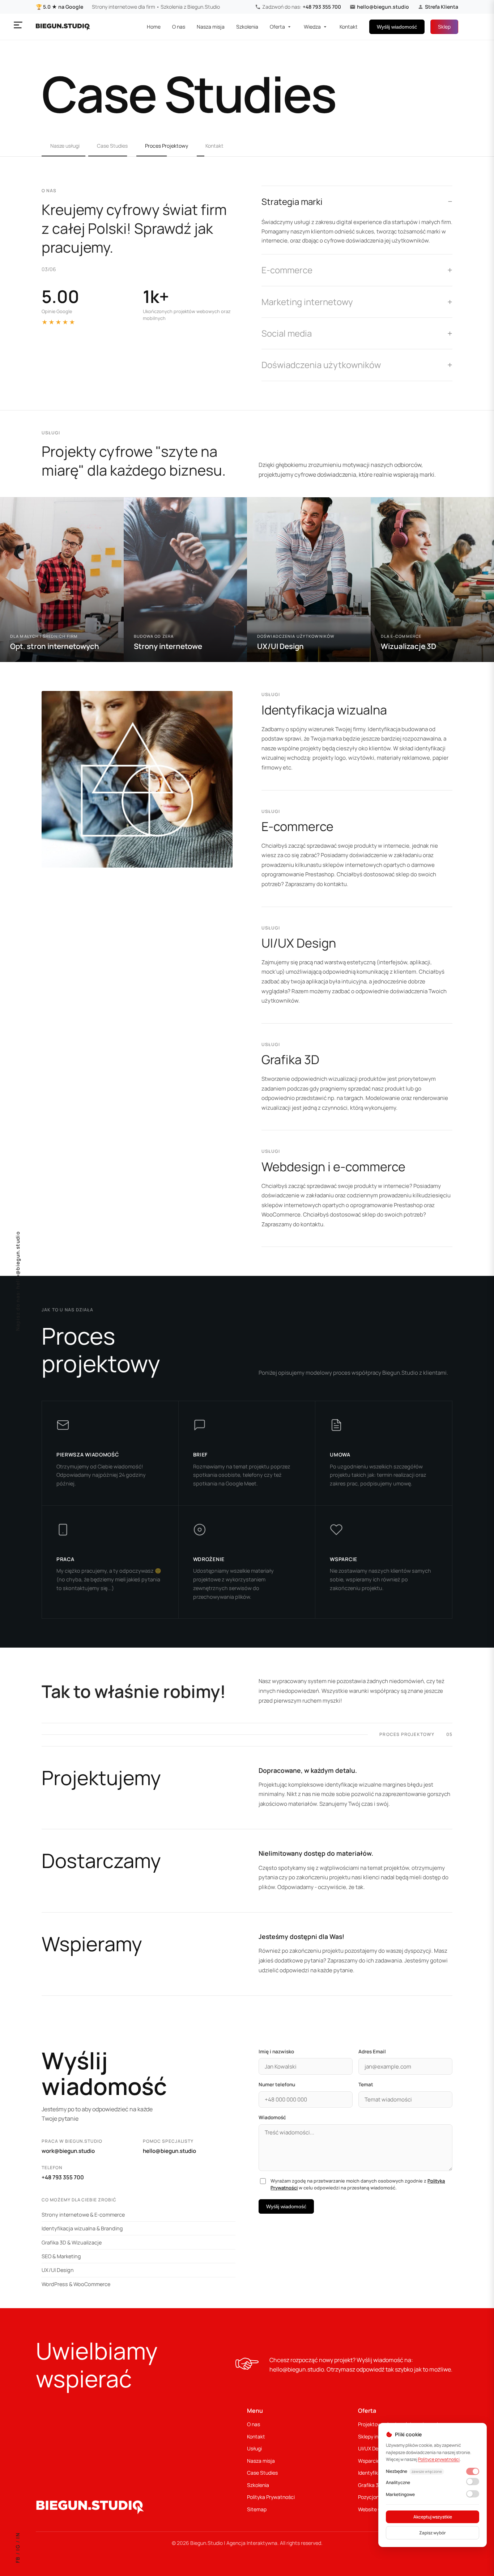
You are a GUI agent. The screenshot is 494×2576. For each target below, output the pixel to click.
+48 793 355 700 (322, 7)
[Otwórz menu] (18, 25)
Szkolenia (247, 27)
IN (18, 2536)
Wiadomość (272, 2117)
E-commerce (287, 270)
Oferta (277, 27)
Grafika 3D (370, 2485)
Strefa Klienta (442, 7)
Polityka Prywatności (271, 2497)
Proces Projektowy (167, 146)
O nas (179, 27)
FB (18, 2560)
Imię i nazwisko (276, 2052)
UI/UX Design (373, 2448)
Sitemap (257, 2509)
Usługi (254, 2448)
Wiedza (312, 27)
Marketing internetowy (307, 302)
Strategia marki (292, 201)
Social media (287, 333)
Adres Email (372, 2052)
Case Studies (112, 146)
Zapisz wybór (433, 2533)
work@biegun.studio (68, 2151)
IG (18, 2547)
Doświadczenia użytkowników (321, 365)
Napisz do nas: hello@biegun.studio (18, 1281)
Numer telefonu (277, 2084)
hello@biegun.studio (383, 7)
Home (154, 27)
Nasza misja (211, 27)
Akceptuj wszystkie (433, 2517)
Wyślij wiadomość (397, 27)
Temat (366, 2084)
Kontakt (349, 27)
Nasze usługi (65, 146)
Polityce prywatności (439, 2459)
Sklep (444, 27)
